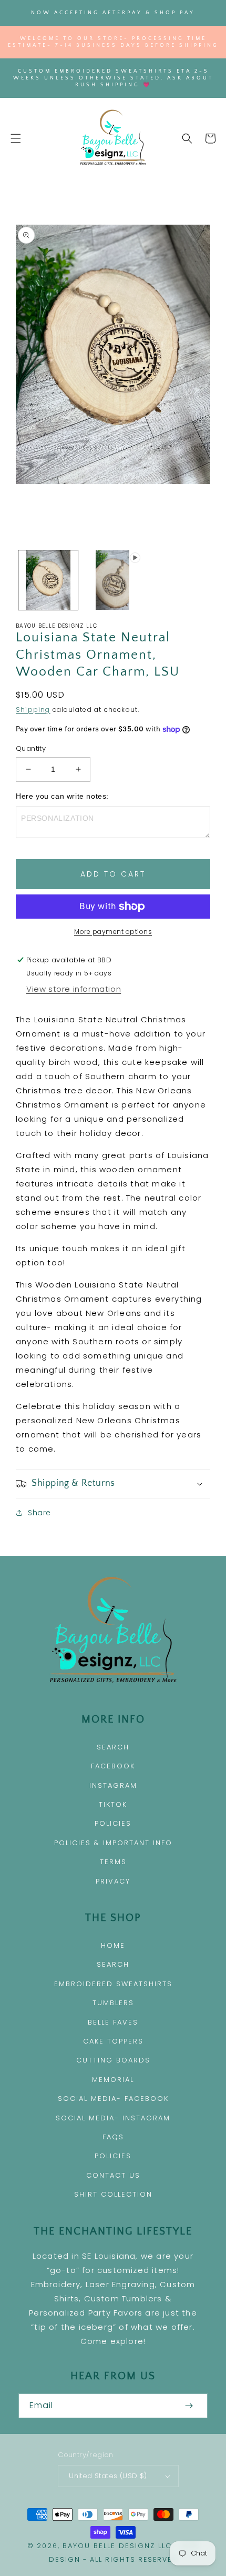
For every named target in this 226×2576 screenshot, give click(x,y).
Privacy (113, 1881)
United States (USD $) (108, 2476)
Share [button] (39, 1513)
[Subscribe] (189, 2406)
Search (113, 1747)
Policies (113, 1823)
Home (113, 1945)
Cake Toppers (113, 2041)
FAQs (113, 2137)
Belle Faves (113, 2022)
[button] (16, 138)
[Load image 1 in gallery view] (48, 580)
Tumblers (113, 2003)
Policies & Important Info (113, 1843)
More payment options (113, 932)
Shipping (33, 710)
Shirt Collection (113, 2194)
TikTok (113, 1804)
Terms (113, 1862)
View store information (74, 989)
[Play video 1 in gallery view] (113, 580)
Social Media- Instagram (113, 2118)
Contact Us (113, 2175)
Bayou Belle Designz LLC (117, 2546)
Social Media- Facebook (113, 2099)
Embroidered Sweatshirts (113, 1984)
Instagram (113, 1785)
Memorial (113, 2080)
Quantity (31, 748)
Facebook (113, 1766)
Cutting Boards (113, 2060)
